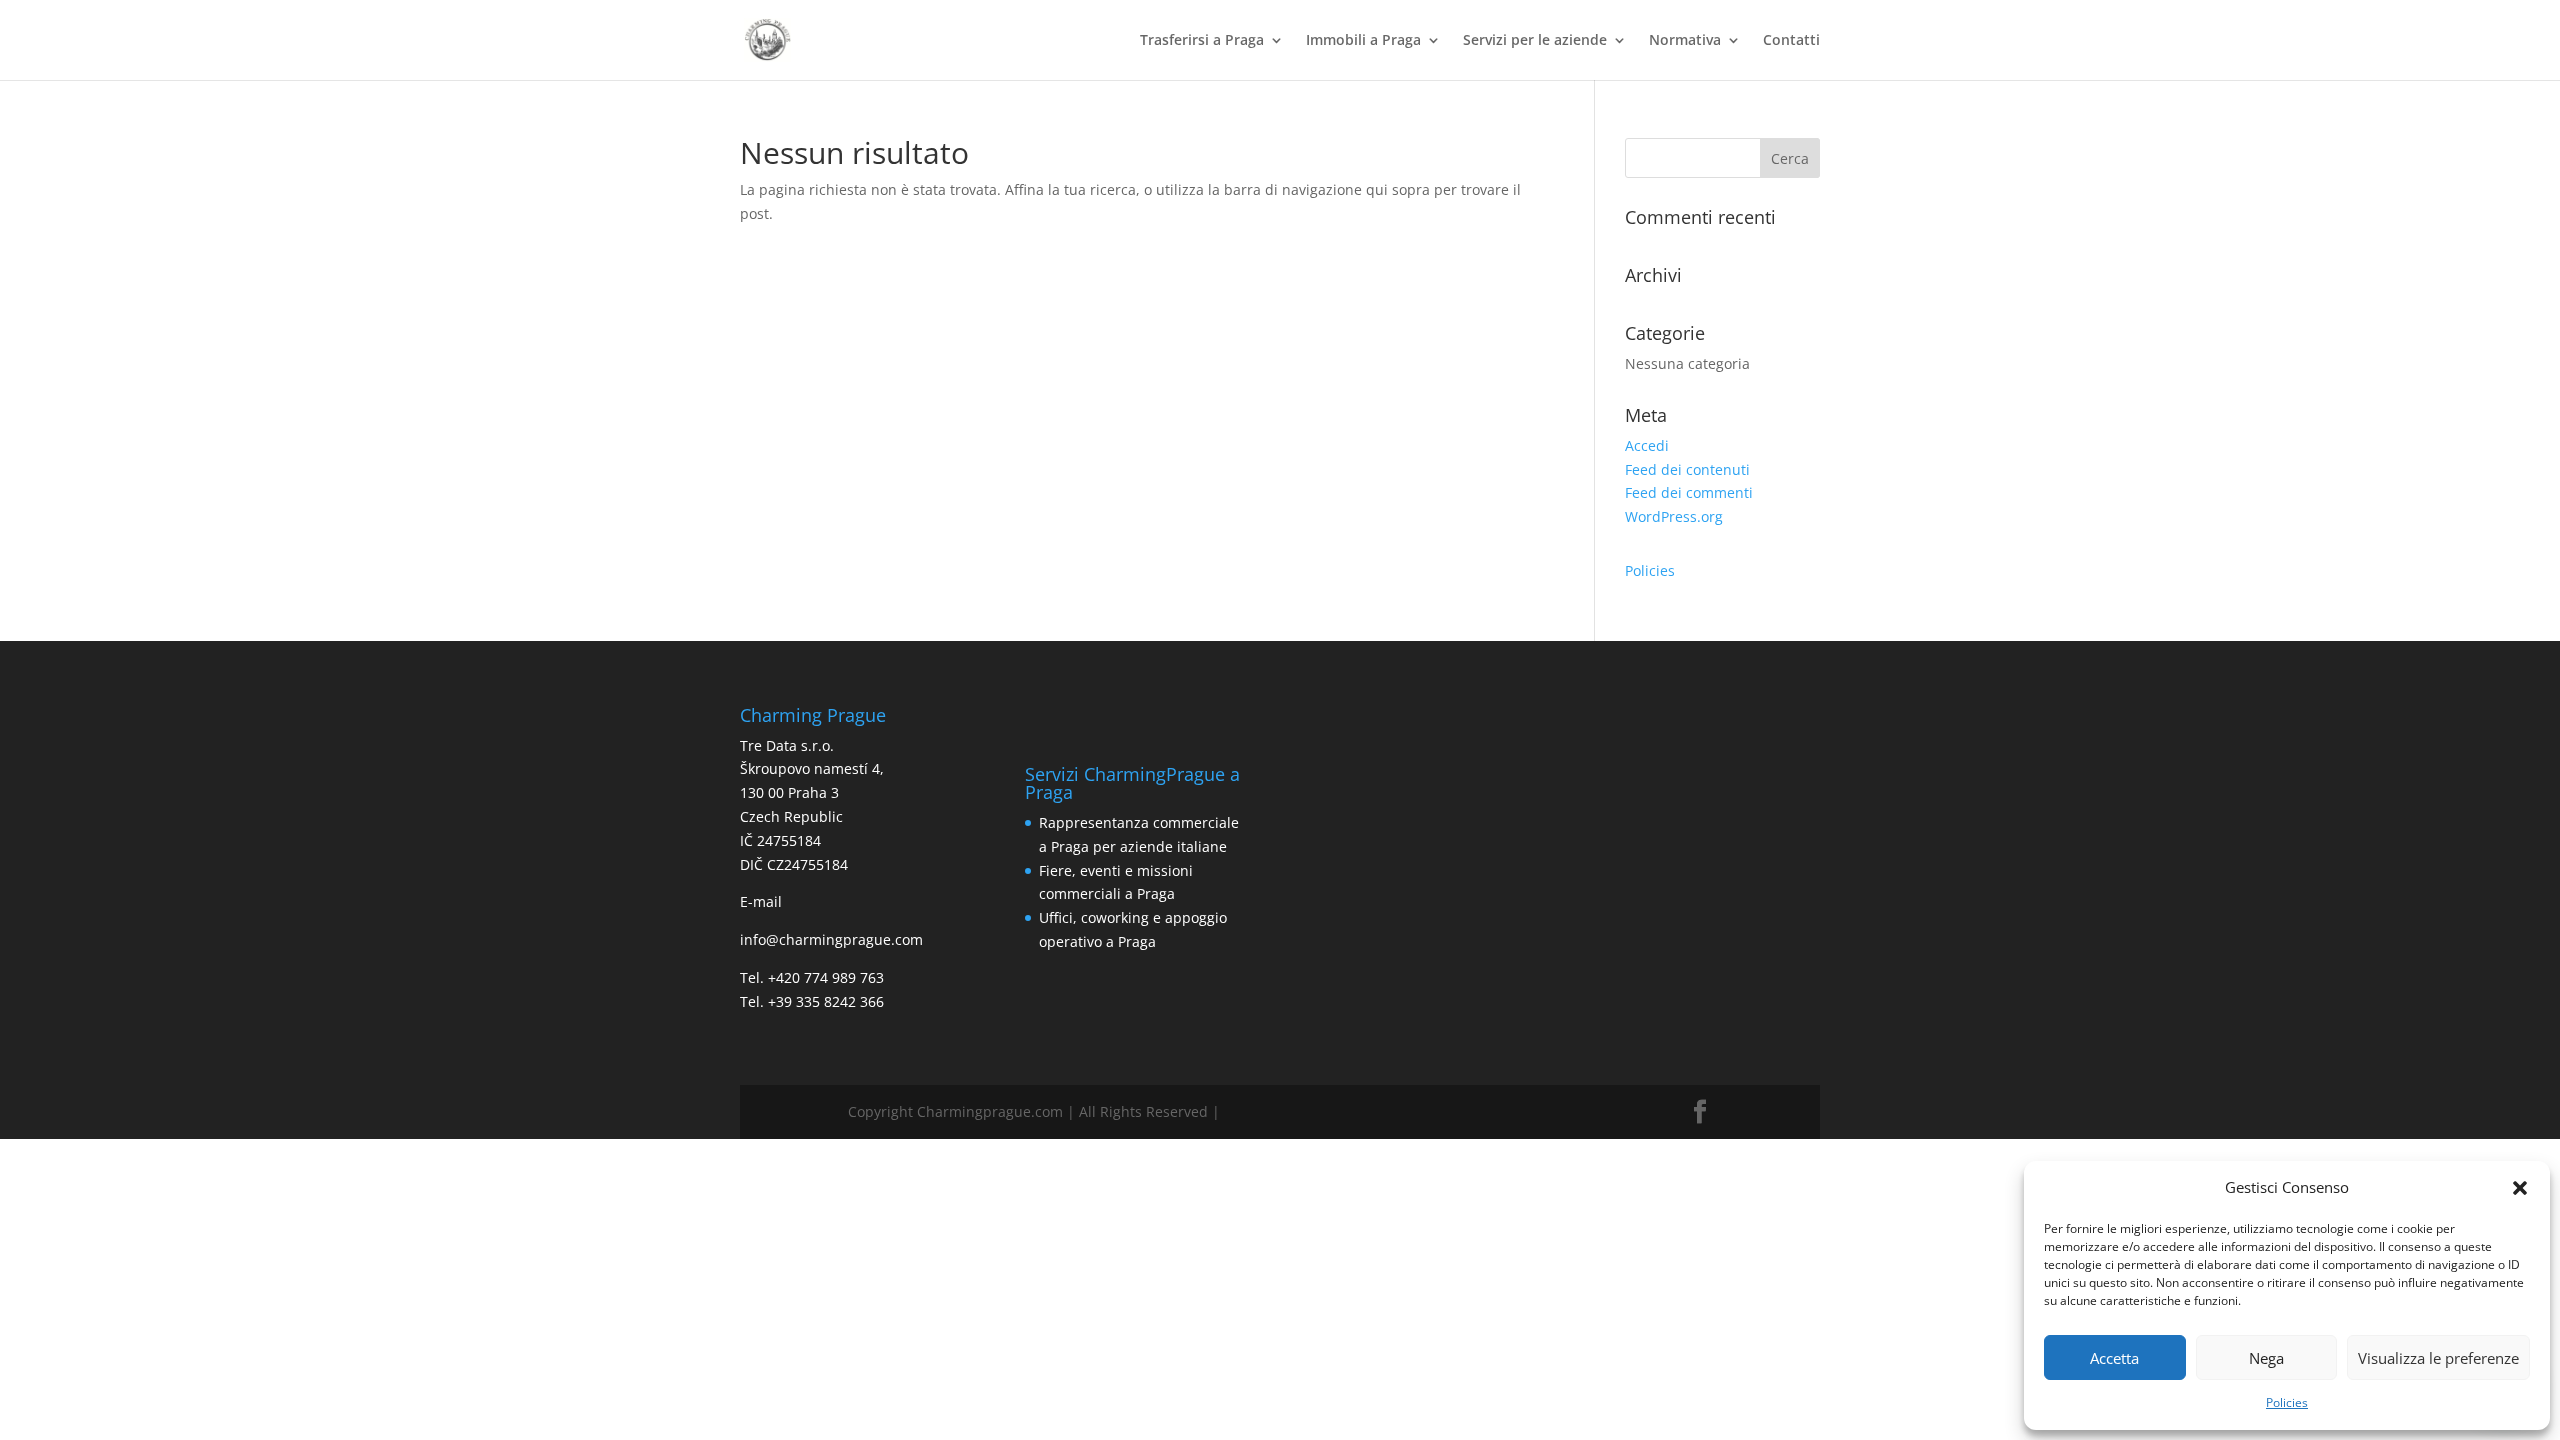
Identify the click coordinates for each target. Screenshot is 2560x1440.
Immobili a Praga (1363, 41)
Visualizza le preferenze (2438, 1358)
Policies (2287, 1402)
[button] (2520, 1188)
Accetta (2114, 1358)
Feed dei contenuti (1687, 469)
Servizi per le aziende (1535, 41)
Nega (2266, 1358)
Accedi (1647, 445)
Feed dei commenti (1689, 492)
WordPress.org (1674, 516)
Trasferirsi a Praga (1202, 41)
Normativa (1685, 41)
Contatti (1791, 41)
